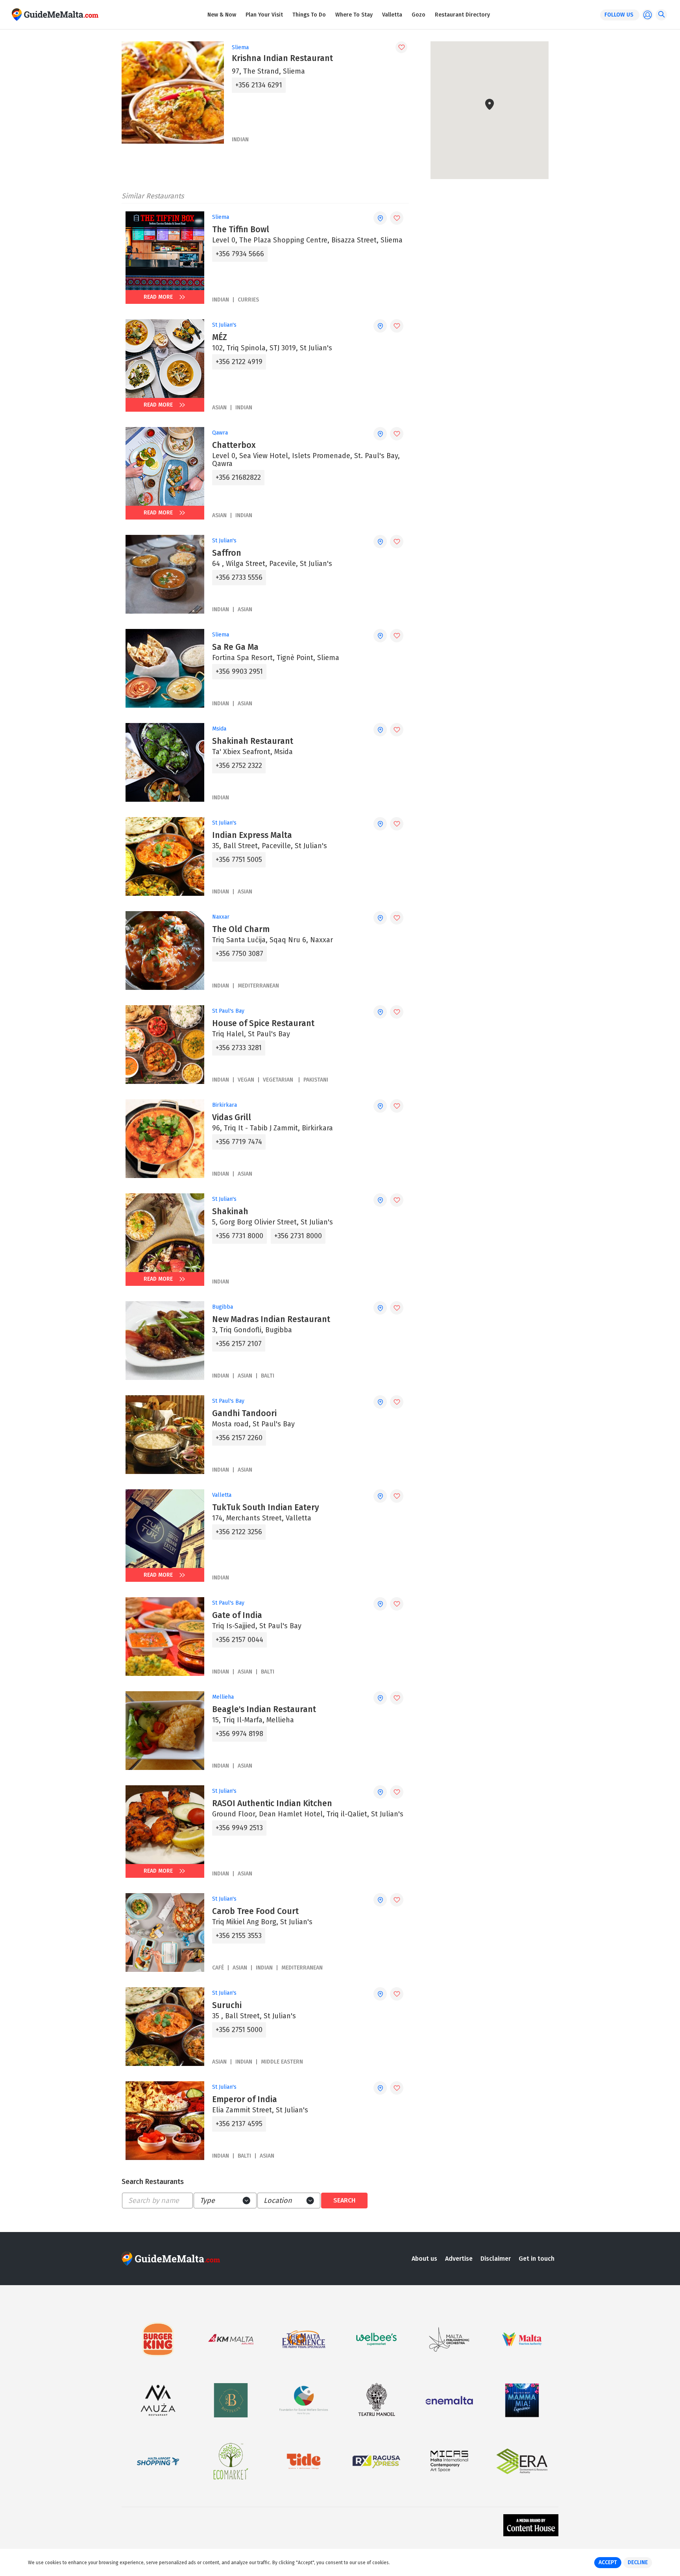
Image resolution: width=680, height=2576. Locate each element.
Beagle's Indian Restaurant (264, 1709)
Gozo (419, 15)
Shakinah (230, 1211)
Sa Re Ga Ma (235, 647)
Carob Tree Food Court (255, 1911)
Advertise (459, 2259)
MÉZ (220, 337)
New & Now (222, 15)
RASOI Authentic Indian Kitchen (272, 1803)
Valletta (392, 15)
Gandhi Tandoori (244, 1413)
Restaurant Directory (462, 15)
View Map (494, 154)
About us (424, 2259)
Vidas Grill (232, 1117)
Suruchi (227, 2005)
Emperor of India (245, 2099)
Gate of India (237, 1615)
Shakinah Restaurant (253, 741)
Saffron (227, 553)
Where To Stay (354, 15)
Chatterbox (234, 445)
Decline (638, 2562)
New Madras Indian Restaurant (271, 1319)
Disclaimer (496, 2259)
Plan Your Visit (264, 15)
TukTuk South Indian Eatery (266, 1507)
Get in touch (537, 2259)
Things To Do (309, 15)
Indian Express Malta (252, 835)
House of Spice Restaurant (263, 1023)
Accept (608, 2562)
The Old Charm (241, 929)
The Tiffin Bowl (241, 229)
